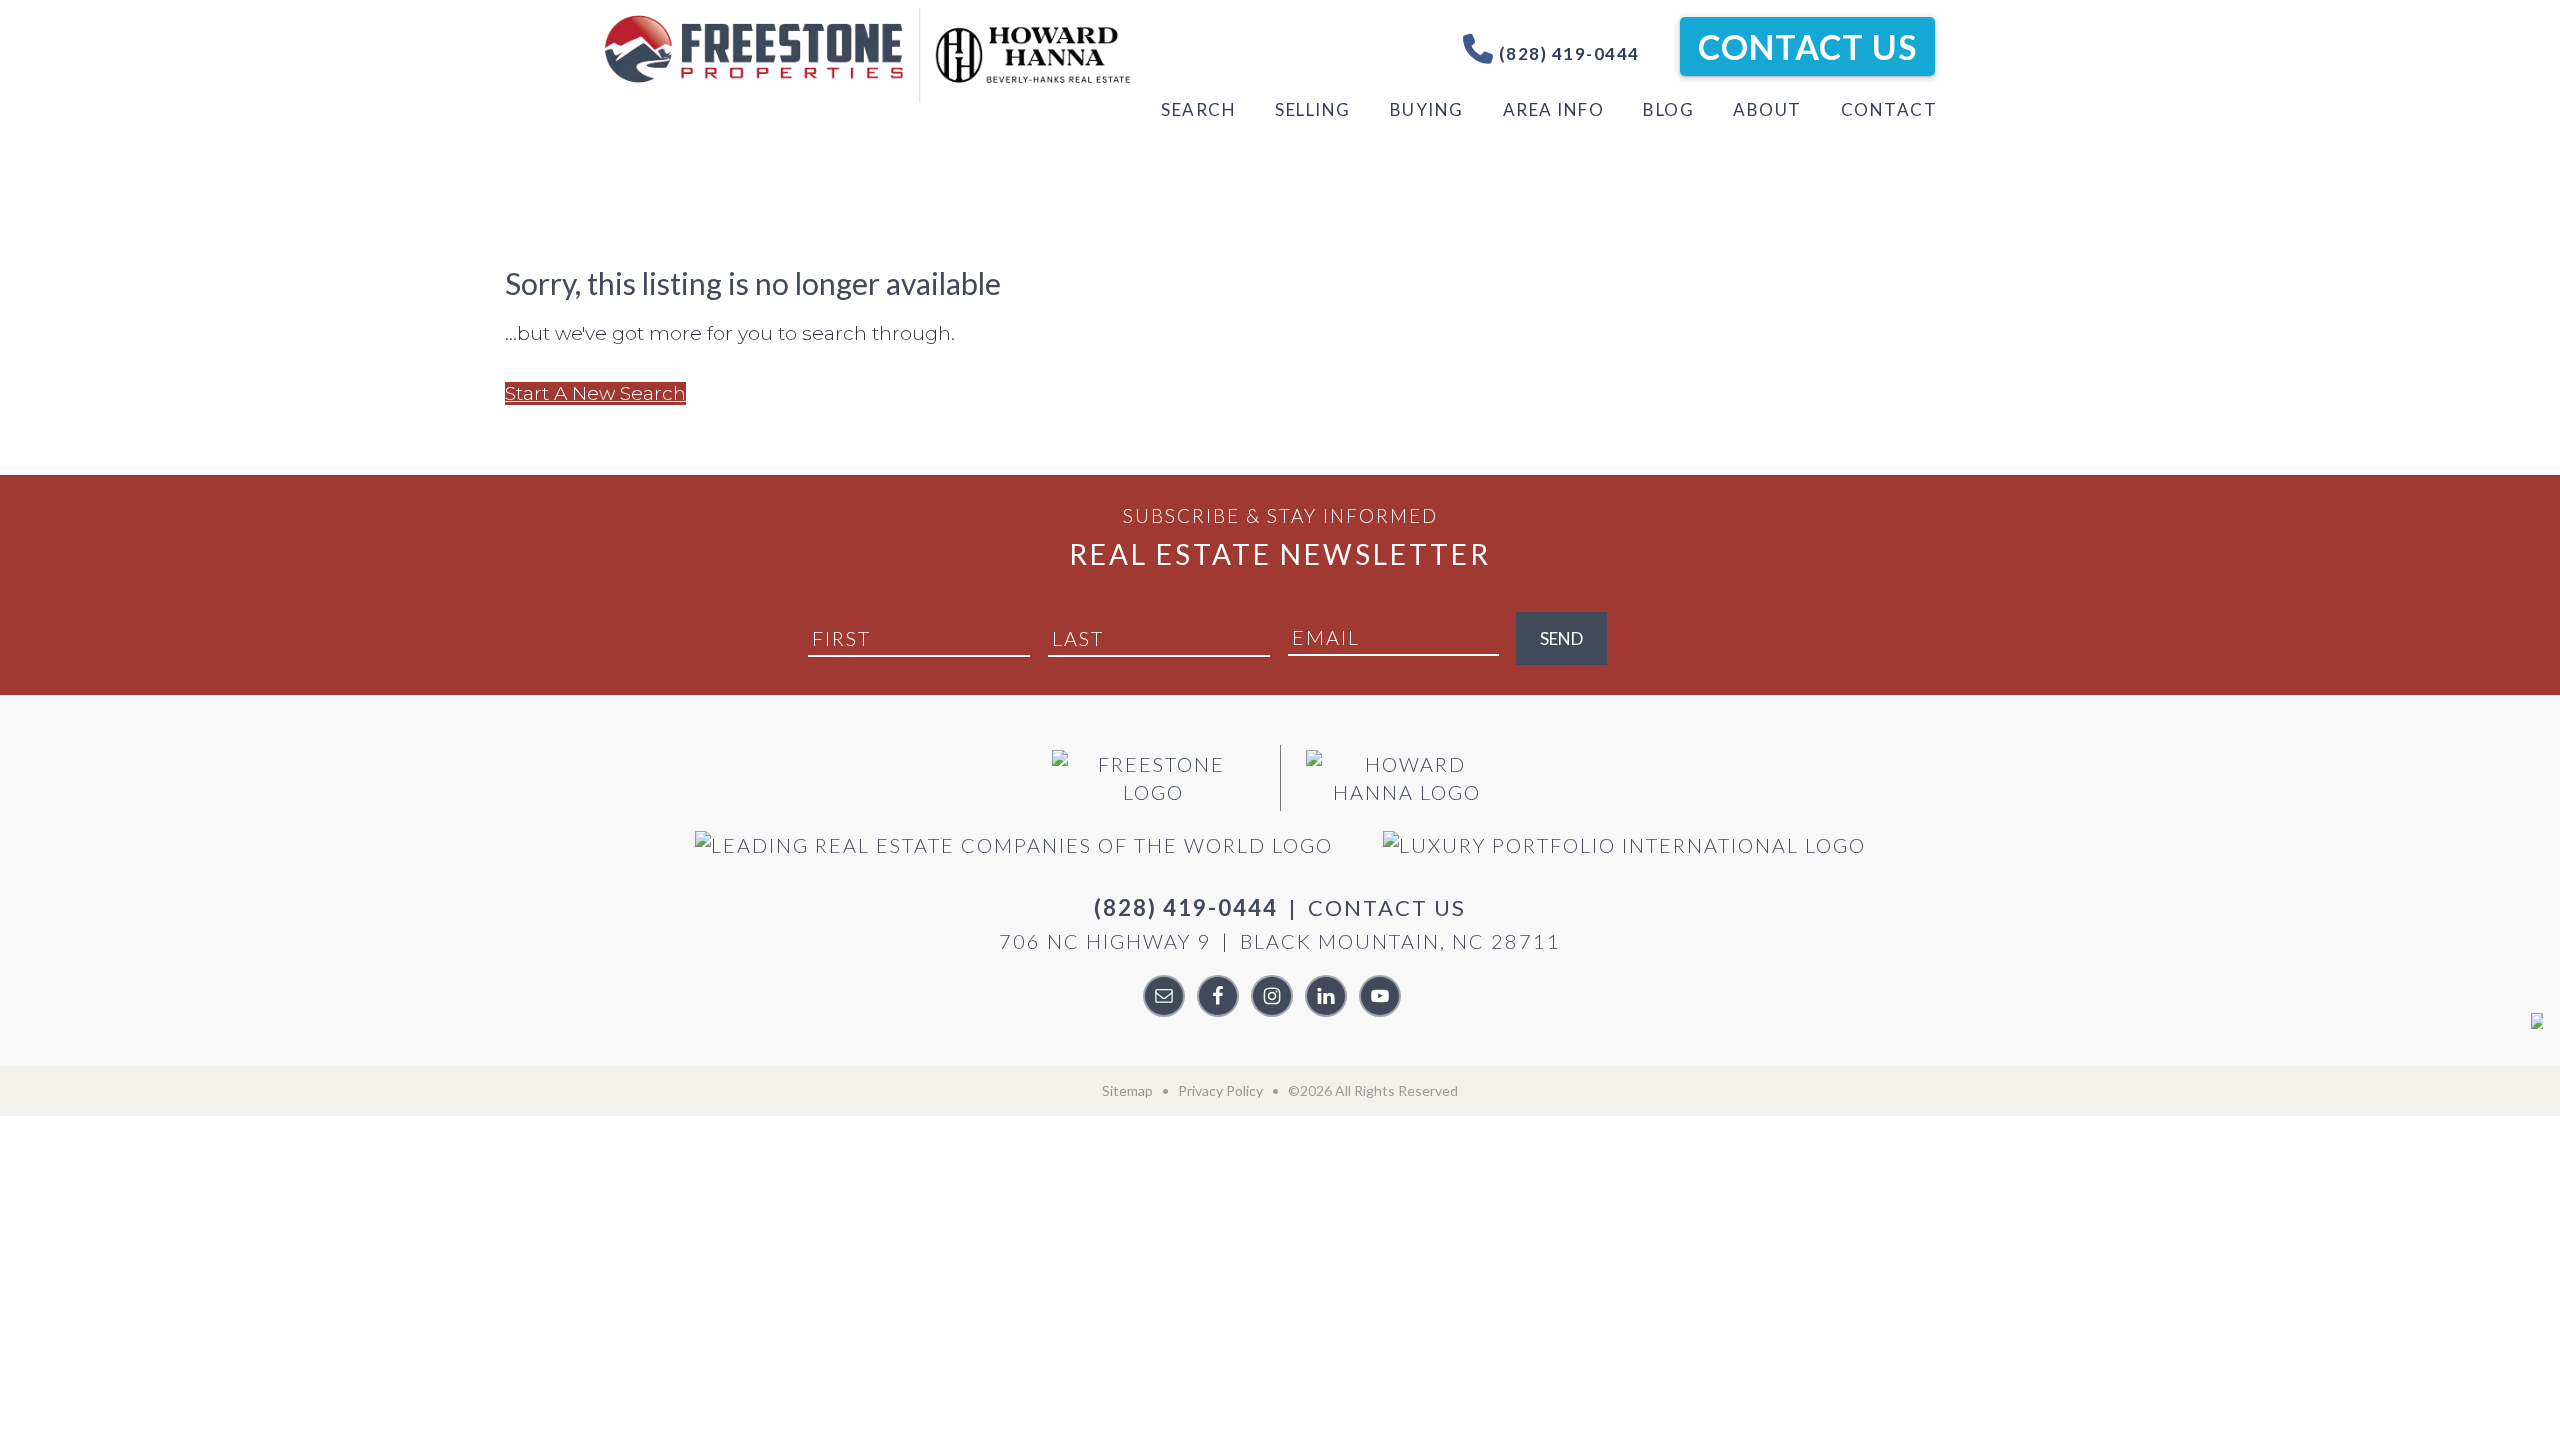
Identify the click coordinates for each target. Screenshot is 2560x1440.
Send (1561, 638)
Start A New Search (595, 393)
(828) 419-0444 (1567, 53)
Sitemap (1127, 1090)
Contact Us (1807, 46)
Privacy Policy (1220, 1090)
